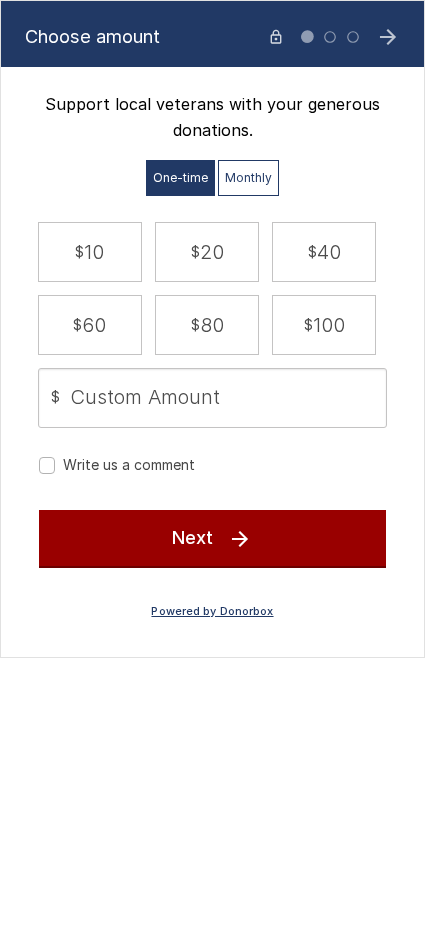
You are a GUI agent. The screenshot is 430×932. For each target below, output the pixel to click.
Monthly (248, 177)
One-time (180, 177)
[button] (90, 252)
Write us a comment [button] (129, 464)
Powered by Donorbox (212, 611)
